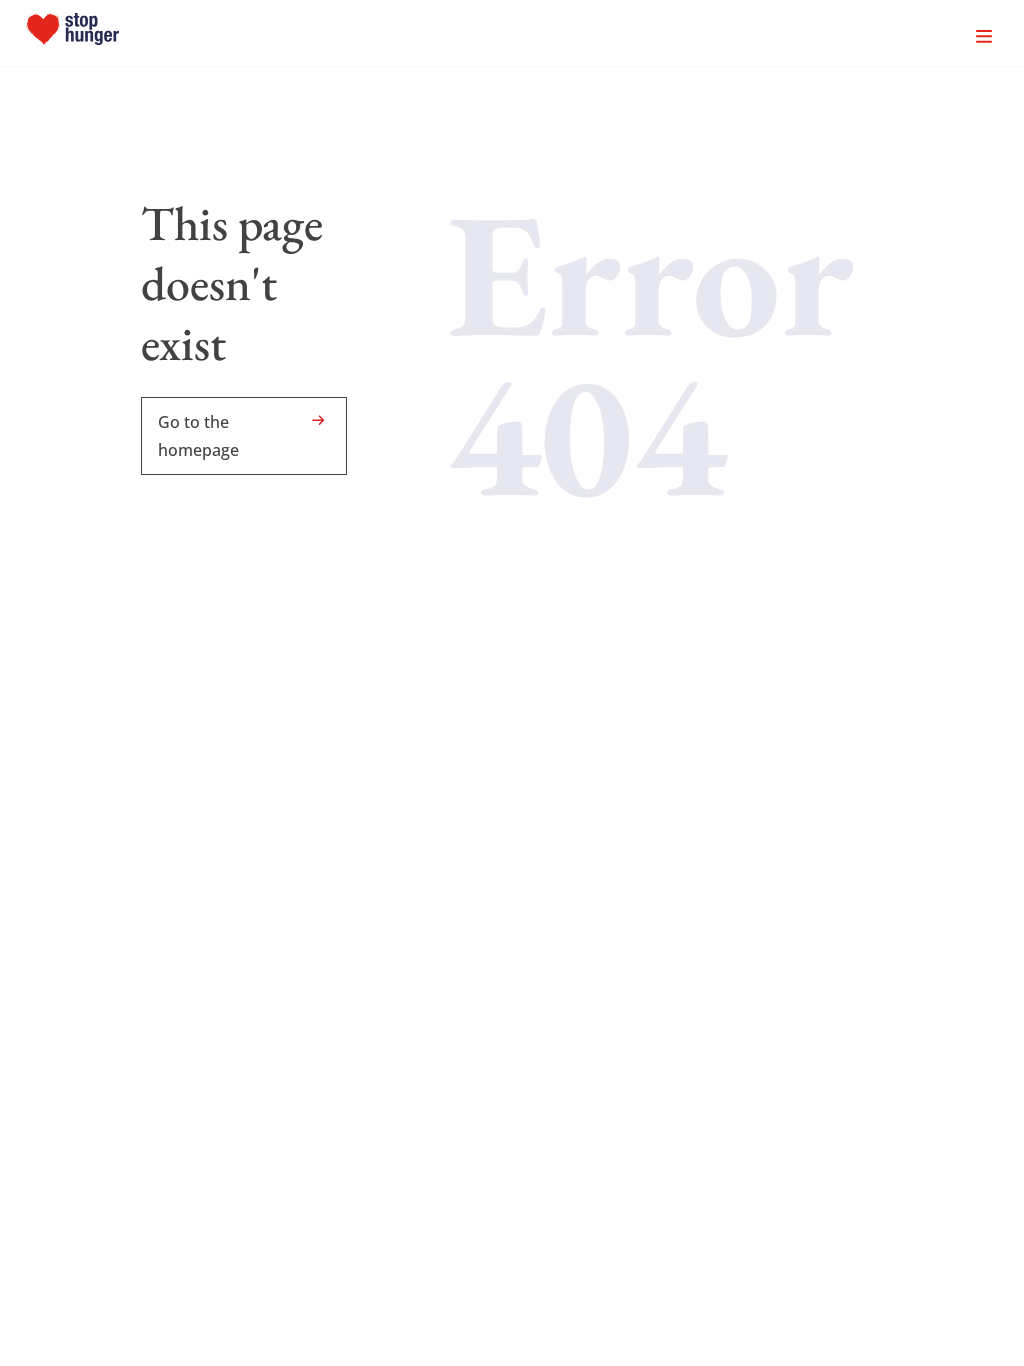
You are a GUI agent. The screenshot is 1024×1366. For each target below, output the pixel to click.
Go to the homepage (198, 436)
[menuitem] (72, 33)
